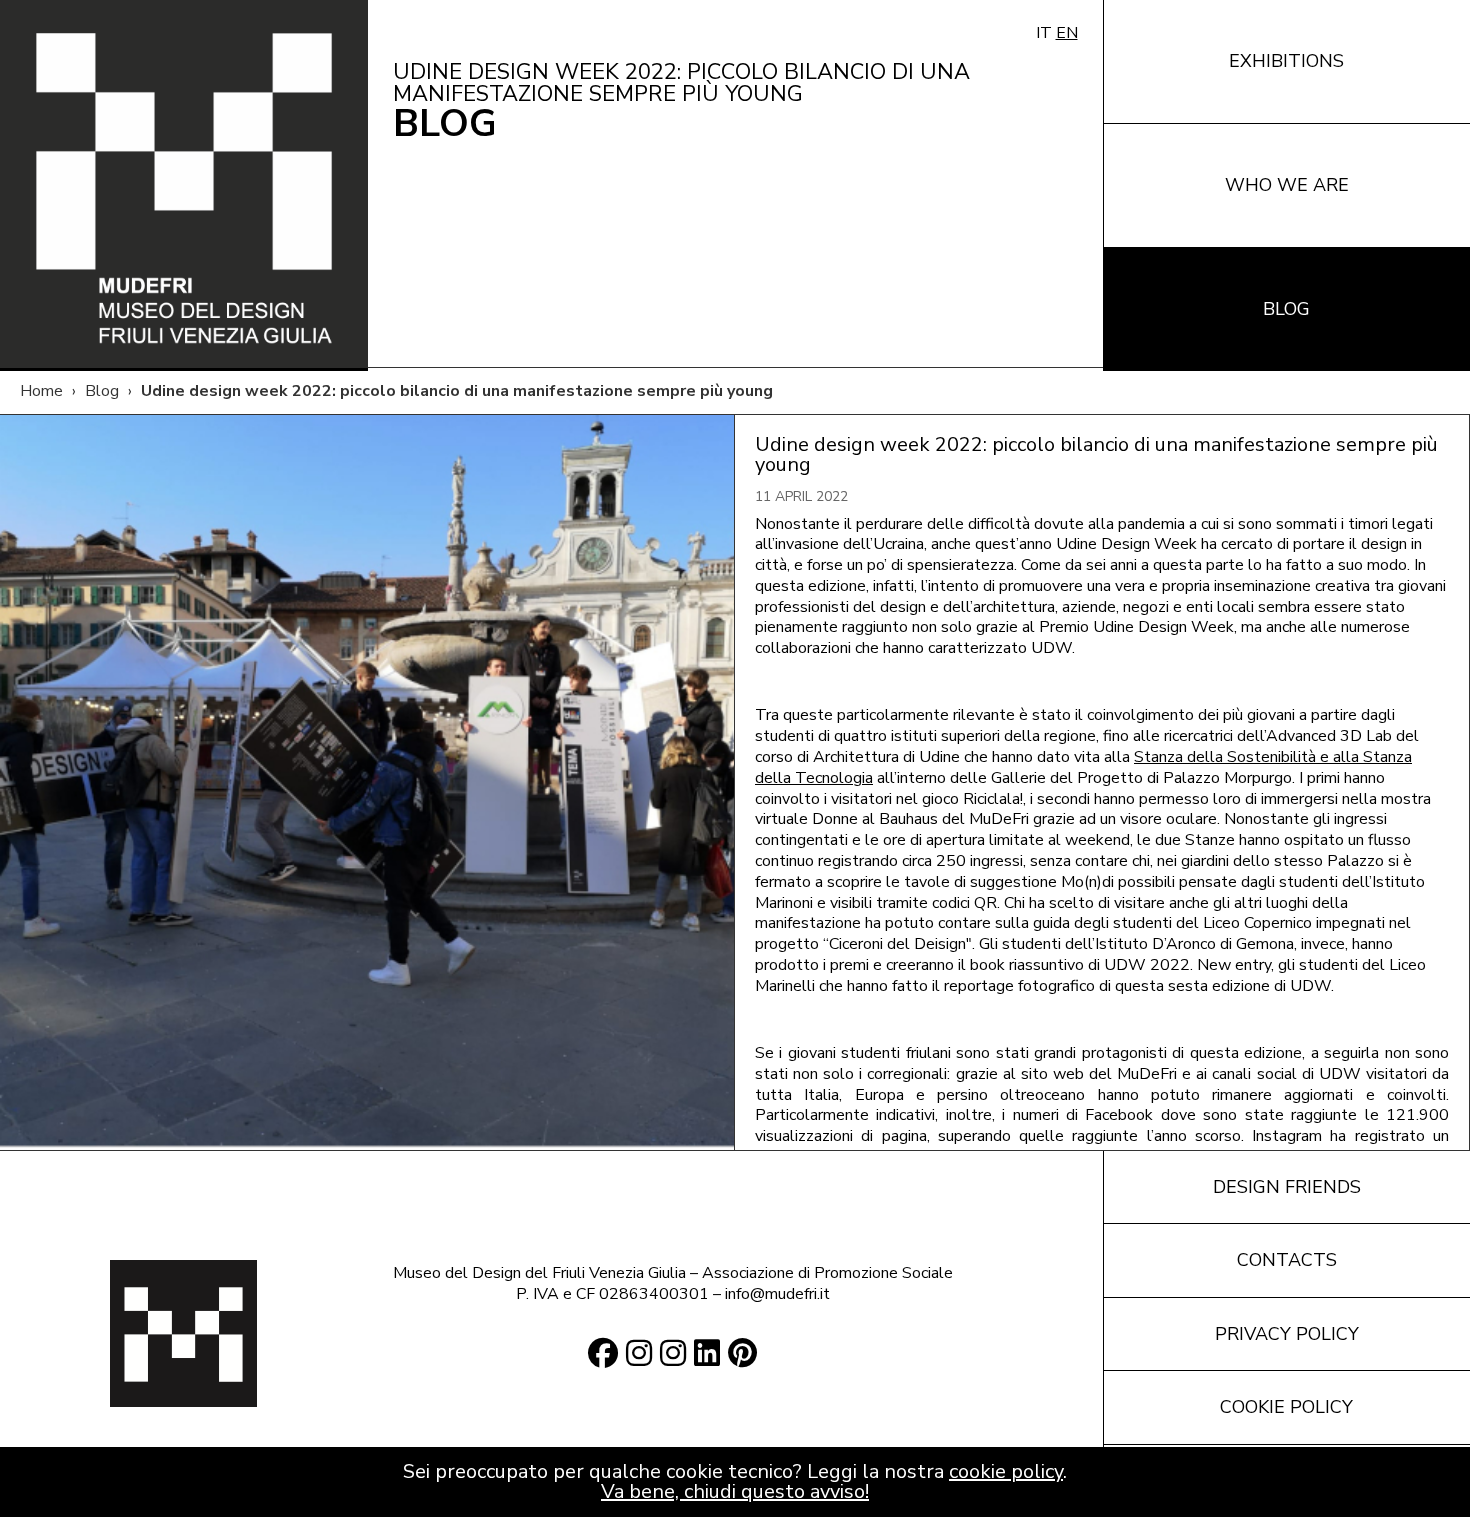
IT (1044, 33)
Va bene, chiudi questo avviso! (735, 1491)
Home (41, 391)
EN (1067, 33)
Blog (102, 391)
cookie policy (1006, 1471)
